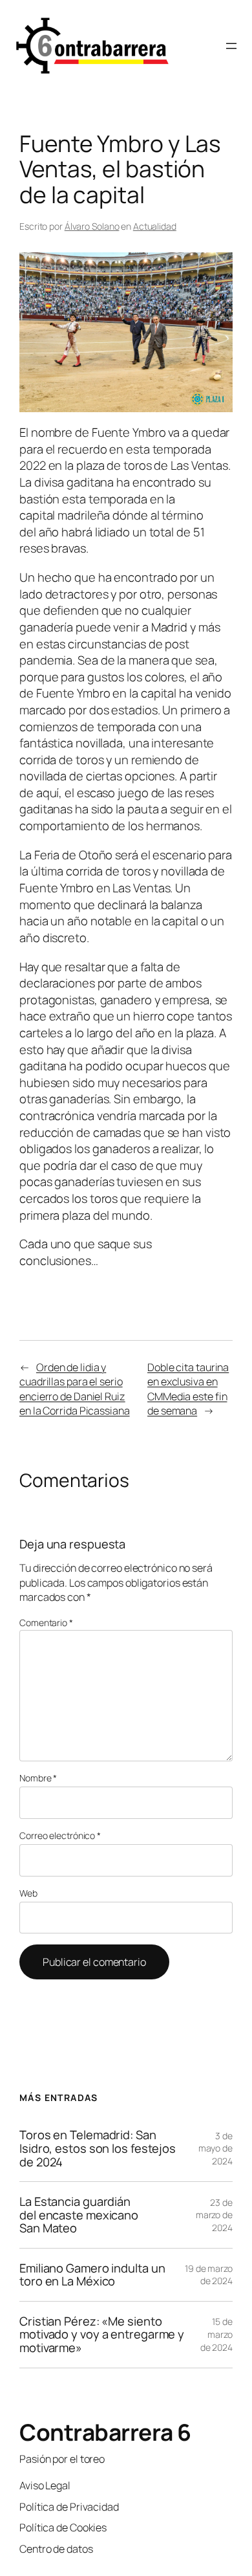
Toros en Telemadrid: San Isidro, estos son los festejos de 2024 (98, 2148)
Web (28, 1893)
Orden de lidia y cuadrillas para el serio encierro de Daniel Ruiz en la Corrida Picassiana (75, 1389)
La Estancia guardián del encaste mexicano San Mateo (79, 2215)
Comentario (46, 1623)
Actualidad (155, 226)
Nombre (38, 1778)
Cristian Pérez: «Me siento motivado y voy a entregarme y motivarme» (102, 2335)
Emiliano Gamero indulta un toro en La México (92, 2275)
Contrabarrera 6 (105, 2432)
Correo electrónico (60, 1835)
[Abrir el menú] (231, 46)
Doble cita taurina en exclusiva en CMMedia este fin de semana (188, 1389)
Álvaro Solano (92, 226)
